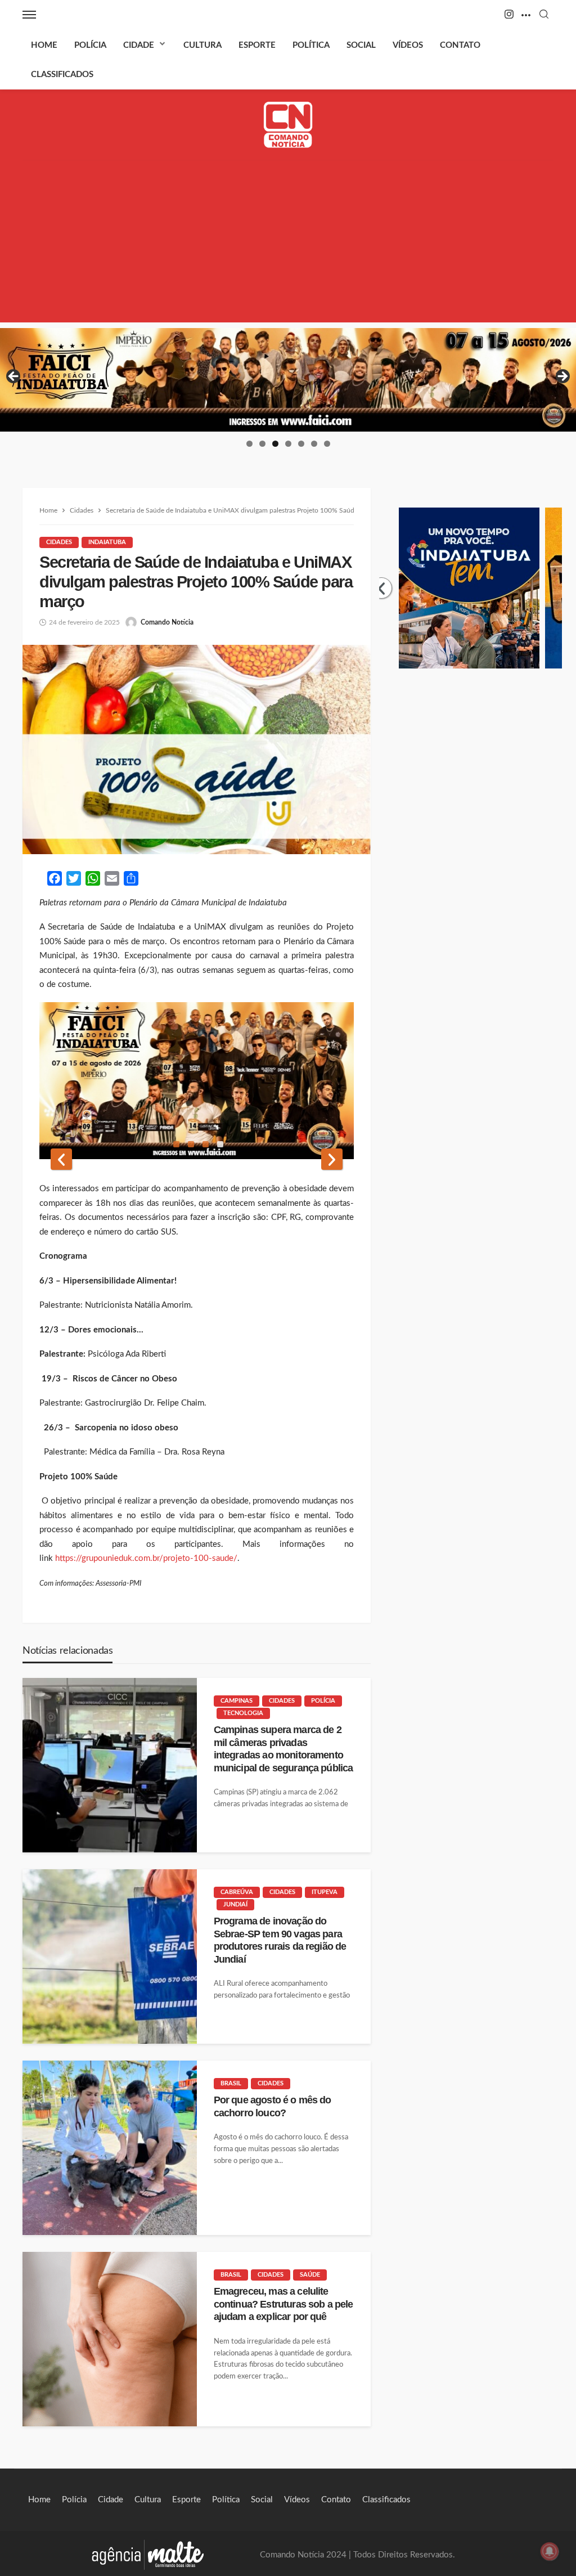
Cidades (59, 542)
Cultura (202, 45)
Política (311, 45)
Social (361, 45)
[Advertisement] (288, 244)
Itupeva (325, 1892)
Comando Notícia (167, 622)
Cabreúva (237, 1892)
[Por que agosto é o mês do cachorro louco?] (110, 2148)
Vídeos (408, 45)
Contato (460, 45)
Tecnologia (243, 1713)
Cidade (139, 45)
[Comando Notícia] (288, 125)
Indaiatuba (107, 542)
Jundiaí (235, 1904)
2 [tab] (262, 444)
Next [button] (562, 377)
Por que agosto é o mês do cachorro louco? (273, 2106)
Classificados (62, 75)
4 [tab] (288, 444)
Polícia (90, 45)
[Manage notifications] (550, 2551)
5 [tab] (301, 444)
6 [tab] (314, 444)
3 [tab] (275, 444)
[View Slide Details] (288, 380)
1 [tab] (249, 444)
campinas (237, 1701)
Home (44, 45)
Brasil (231, 2083)
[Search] (544, 15)
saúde (310, 2275)
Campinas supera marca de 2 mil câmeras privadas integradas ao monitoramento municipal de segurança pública (283, 1749)
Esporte (257, 45)
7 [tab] (327, 444)
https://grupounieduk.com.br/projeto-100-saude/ (146, 1558)
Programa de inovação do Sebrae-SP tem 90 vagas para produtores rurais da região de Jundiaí (280, 1940)
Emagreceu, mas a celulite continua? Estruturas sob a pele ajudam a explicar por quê (283, 2304)
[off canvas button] (29, 15)
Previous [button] (14, 377)
